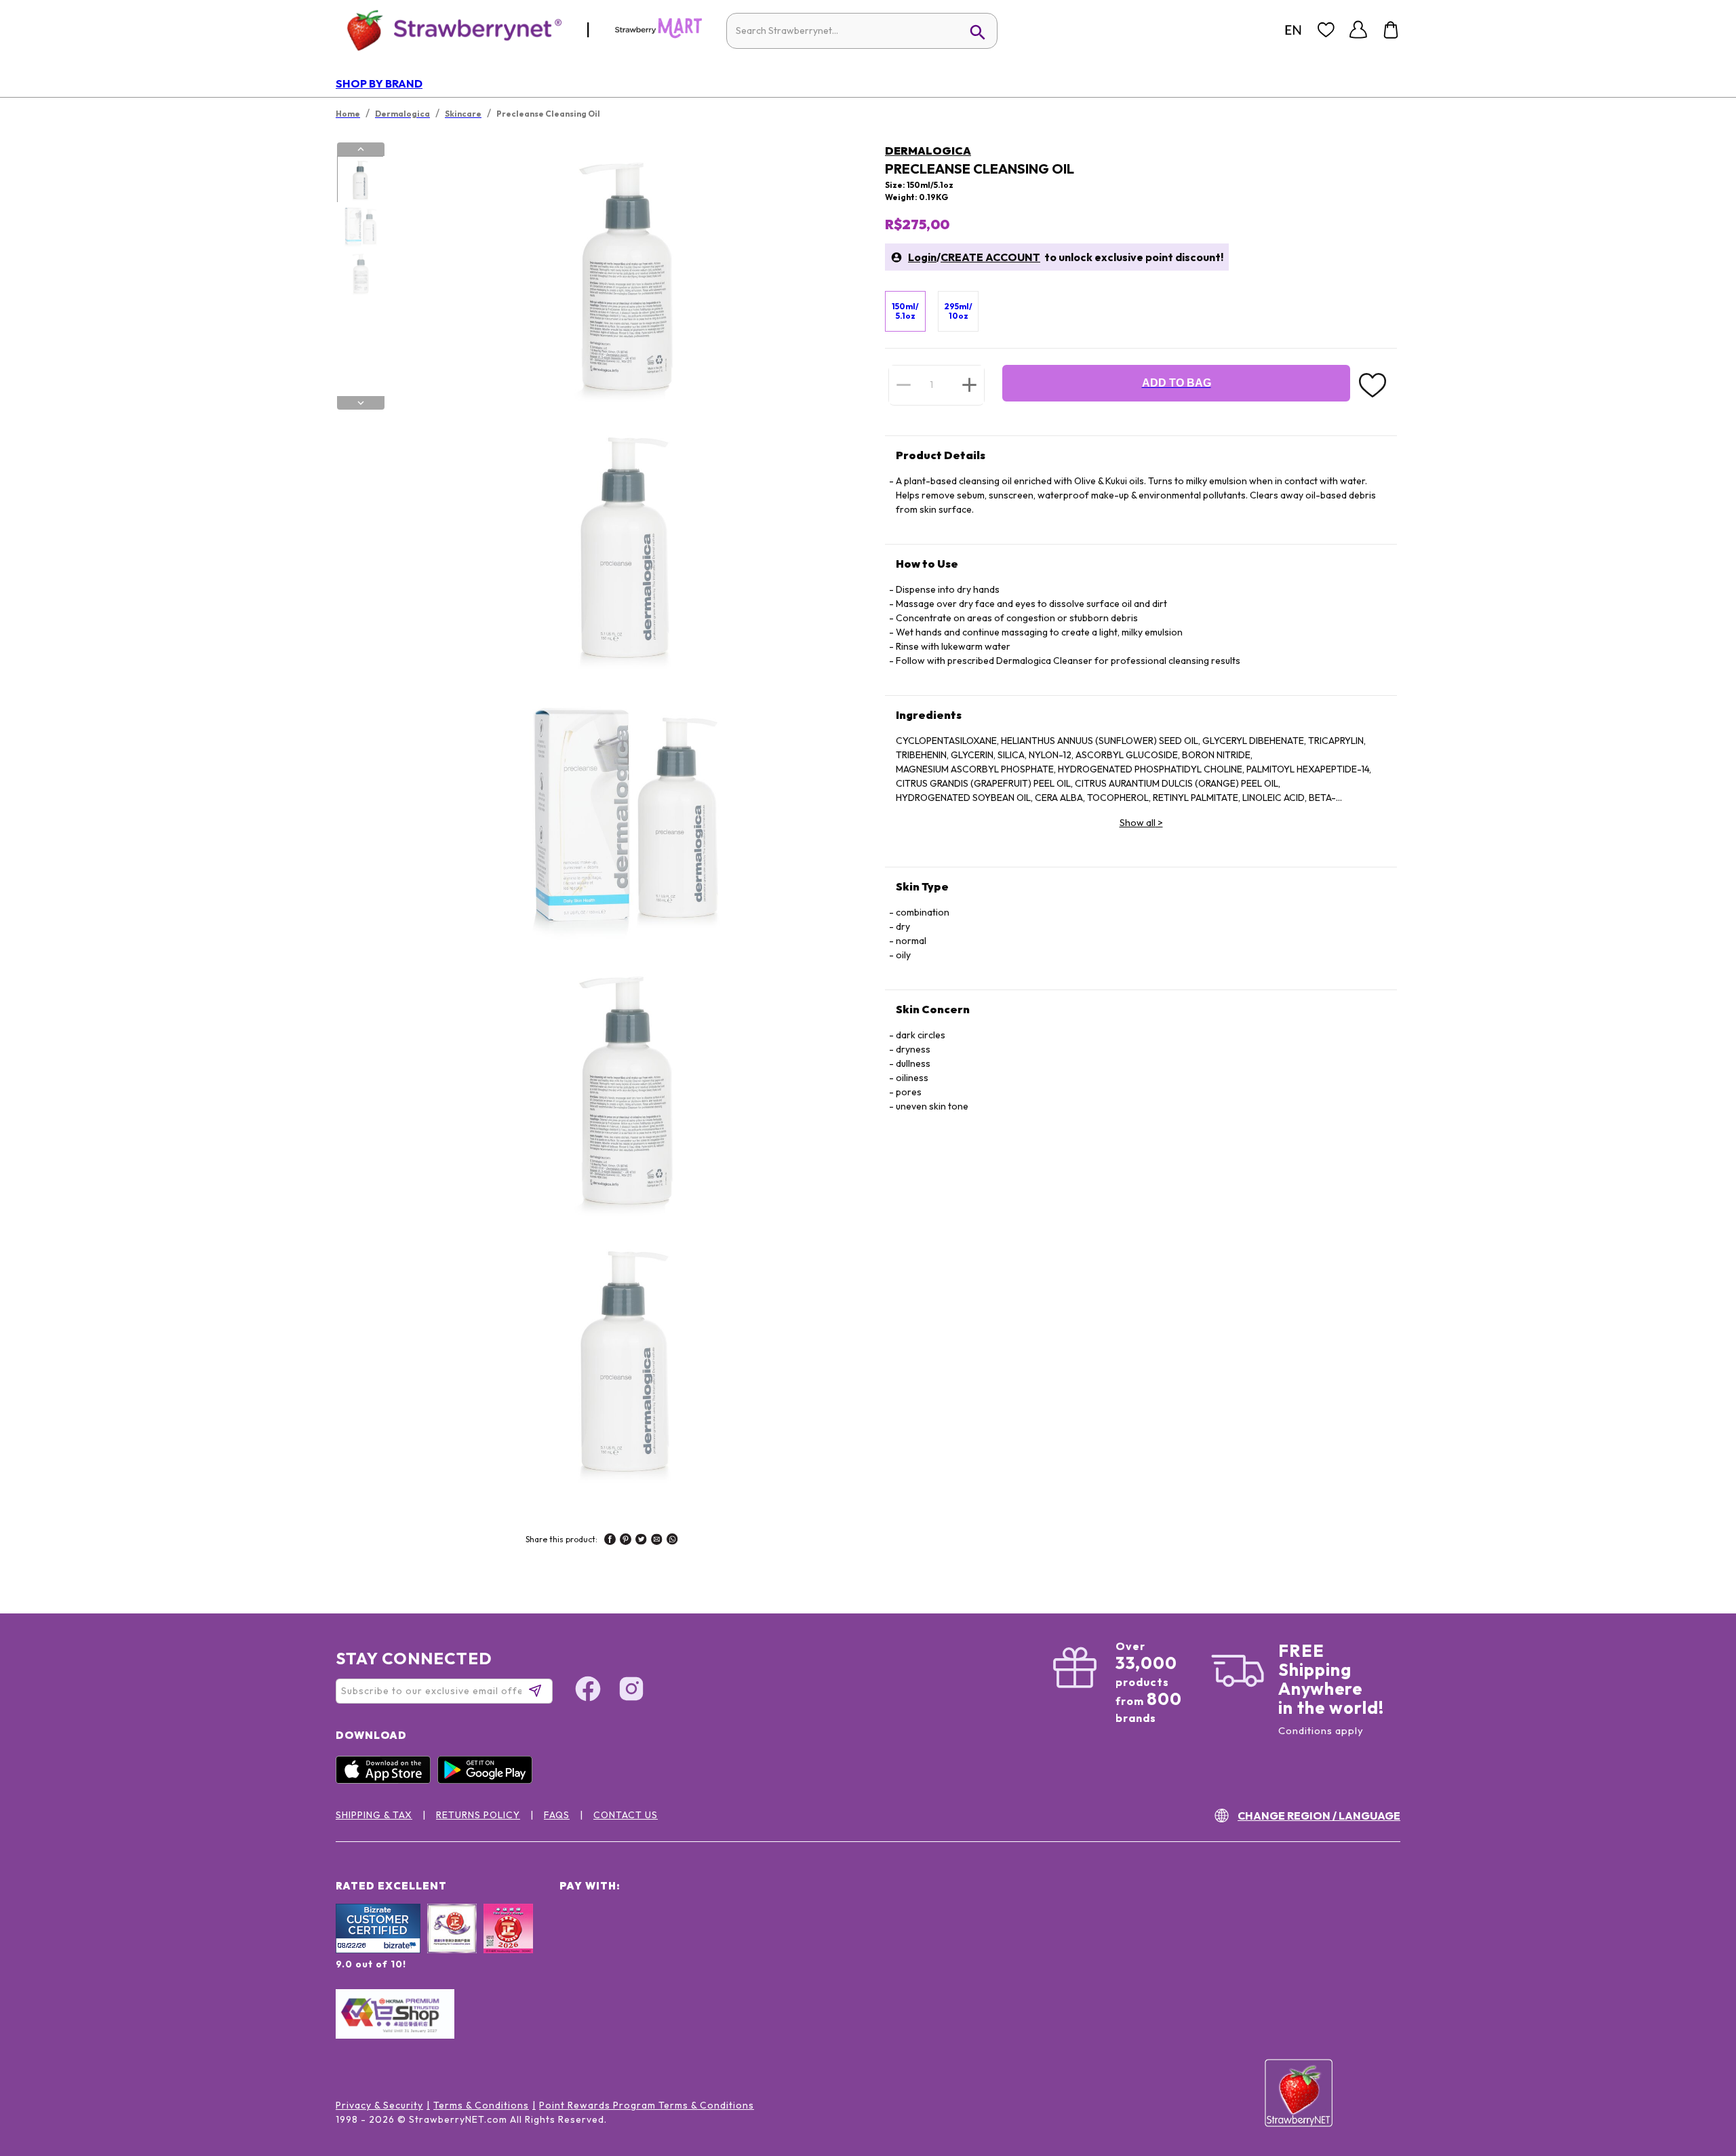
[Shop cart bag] (1391, 30)
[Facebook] (588, 1691)
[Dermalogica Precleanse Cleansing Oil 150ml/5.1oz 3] (360, 273)
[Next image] (361, 403)
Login (922, 257)
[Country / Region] (1293, 30)
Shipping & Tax (374, 1815)
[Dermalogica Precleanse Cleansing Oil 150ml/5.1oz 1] (360, 180)
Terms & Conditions (481, 2105)
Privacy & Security (379, 2105)
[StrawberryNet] (449, 30)
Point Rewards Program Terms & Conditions (647, 2105)
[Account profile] (1358, 30)
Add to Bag (1177, 383)
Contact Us (626, 1815)
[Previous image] (361, 149)
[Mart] (658, 35)
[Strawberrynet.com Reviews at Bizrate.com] (378, 1950)
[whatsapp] (672, 1541)
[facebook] (610, 1541)
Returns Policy (478, 1815)
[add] (969, 385)
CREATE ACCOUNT (990, 257)
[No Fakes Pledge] (508, 1943)
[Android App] (488, 1780)
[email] (657, 1541)
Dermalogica (928, 151)
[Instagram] (631, 1691)
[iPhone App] (387, 1780)
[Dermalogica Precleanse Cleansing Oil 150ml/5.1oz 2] (360, 227)
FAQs (557, 1815)
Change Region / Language (1319, 1816)
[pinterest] (626, 1541)
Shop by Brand (379, 83)
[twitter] (641, 1541)
